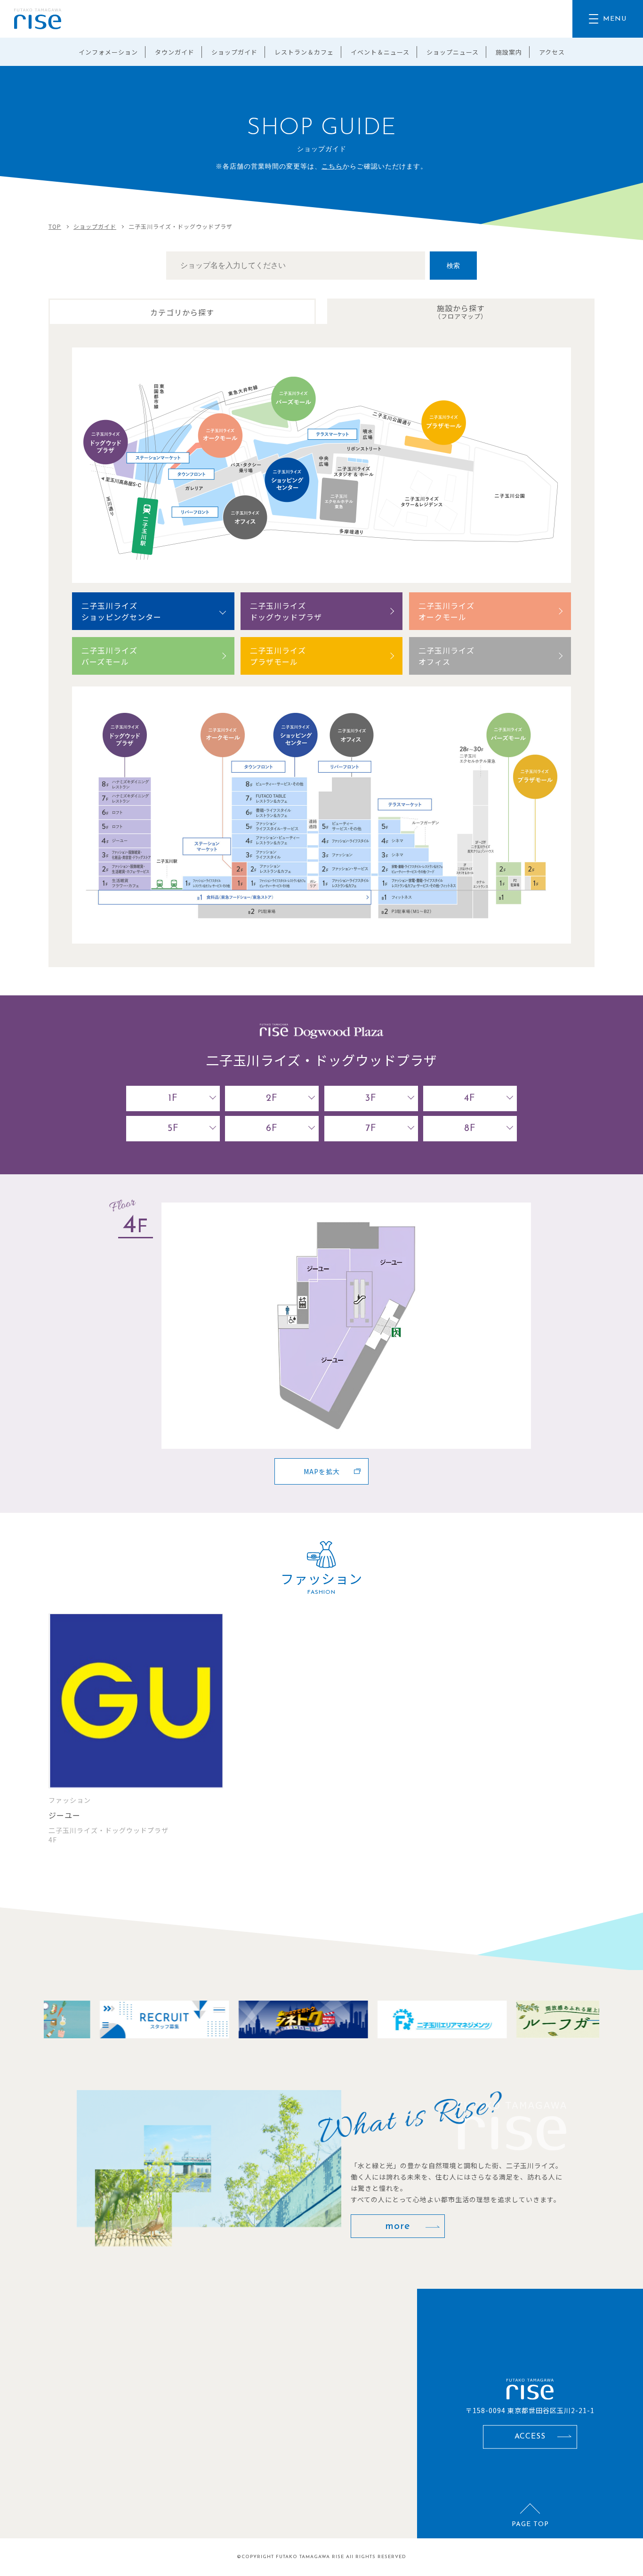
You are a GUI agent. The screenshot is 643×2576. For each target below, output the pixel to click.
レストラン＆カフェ (304, 52)
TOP (55, 226)
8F (470, 1129)
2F (272, 1098)
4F (470, 1098)
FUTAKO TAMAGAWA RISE (310, 2557)
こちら (332, 167)
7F (371, 1129)
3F (371, 1098)
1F (173, 1098)
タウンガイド (175, 52)
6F (272, 1129)
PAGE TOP (530, 2524)
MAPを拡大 (322, 1471)
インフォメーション (108, 52)
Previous (44, 2019)
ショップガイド (234, 52)
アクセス (552, 52)
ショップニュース (453, 52)
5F (173, 1129)
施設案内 (509, 52)
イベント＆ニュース (380, 52)
